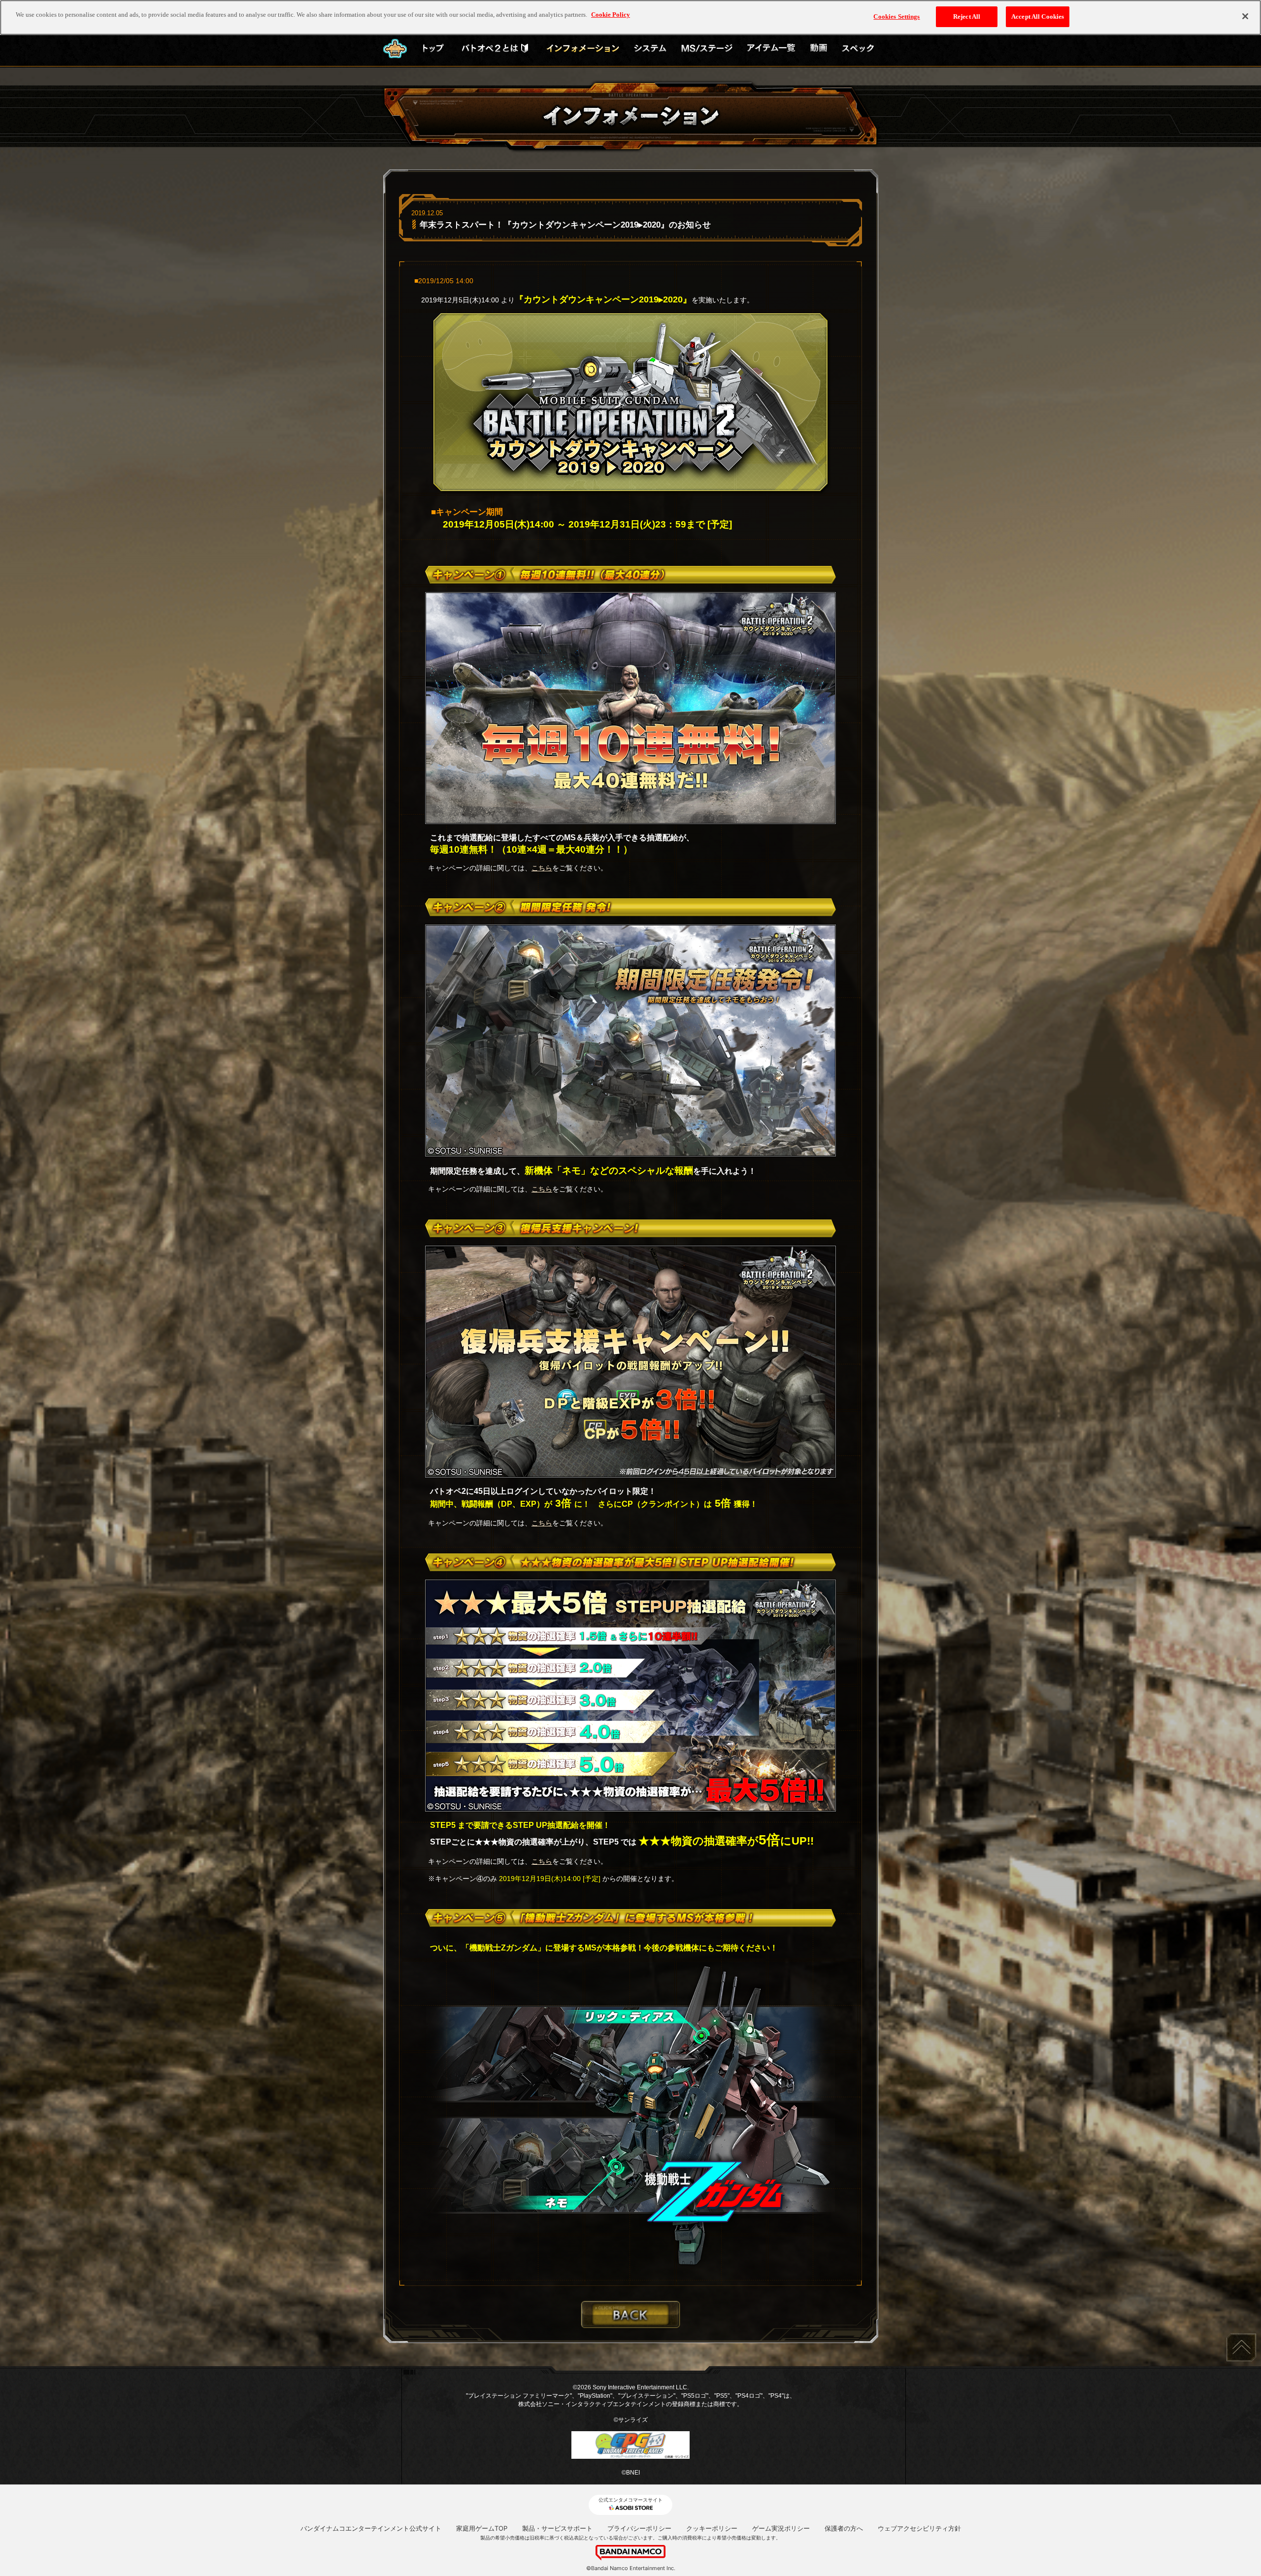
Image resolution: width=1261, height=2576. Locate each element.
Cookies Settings (896, 17)
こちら (542, 868)
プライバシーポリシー (639, 2528)
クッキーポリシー (712, 2528)
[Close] (1245, 16)
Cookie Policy (611, 15)
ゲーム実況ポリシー (781, 2528)
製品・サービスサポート (557, 2528)
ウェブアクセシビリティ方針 (919, 2528)
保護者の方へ (844, 2528)
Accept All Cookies (1038, 17)
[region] (630, 17)
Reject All (967, 17)
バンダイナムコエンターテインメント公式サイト (371, 2528)
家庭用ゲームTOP (482, 2528)
